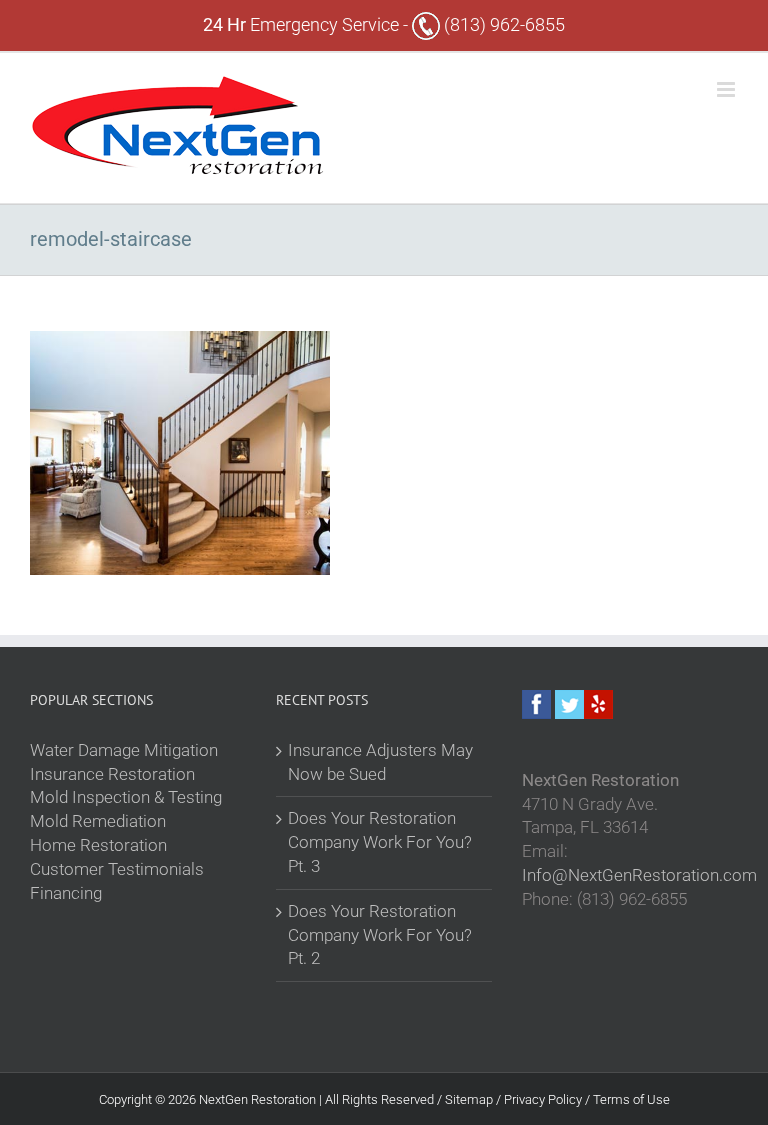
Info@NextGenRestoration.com (639, 875)
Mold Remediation (98, 821)
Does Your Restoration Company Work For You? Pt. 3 (380, 842)
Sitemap (470, 1099)
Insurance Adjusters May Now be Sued (380, 762)
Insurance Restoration (112, 774)
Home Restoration (98, 845)
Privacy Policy (544, 1099)
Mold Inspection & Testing (126, 797)
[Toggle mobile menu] (727, 89)
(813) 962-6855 (502, 24)
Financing (66, 893)
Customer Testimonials (117, 869)
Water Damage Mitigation (124, 750)
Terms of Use (631, 1099)
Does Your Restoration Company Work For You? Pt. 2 (380, 935)
